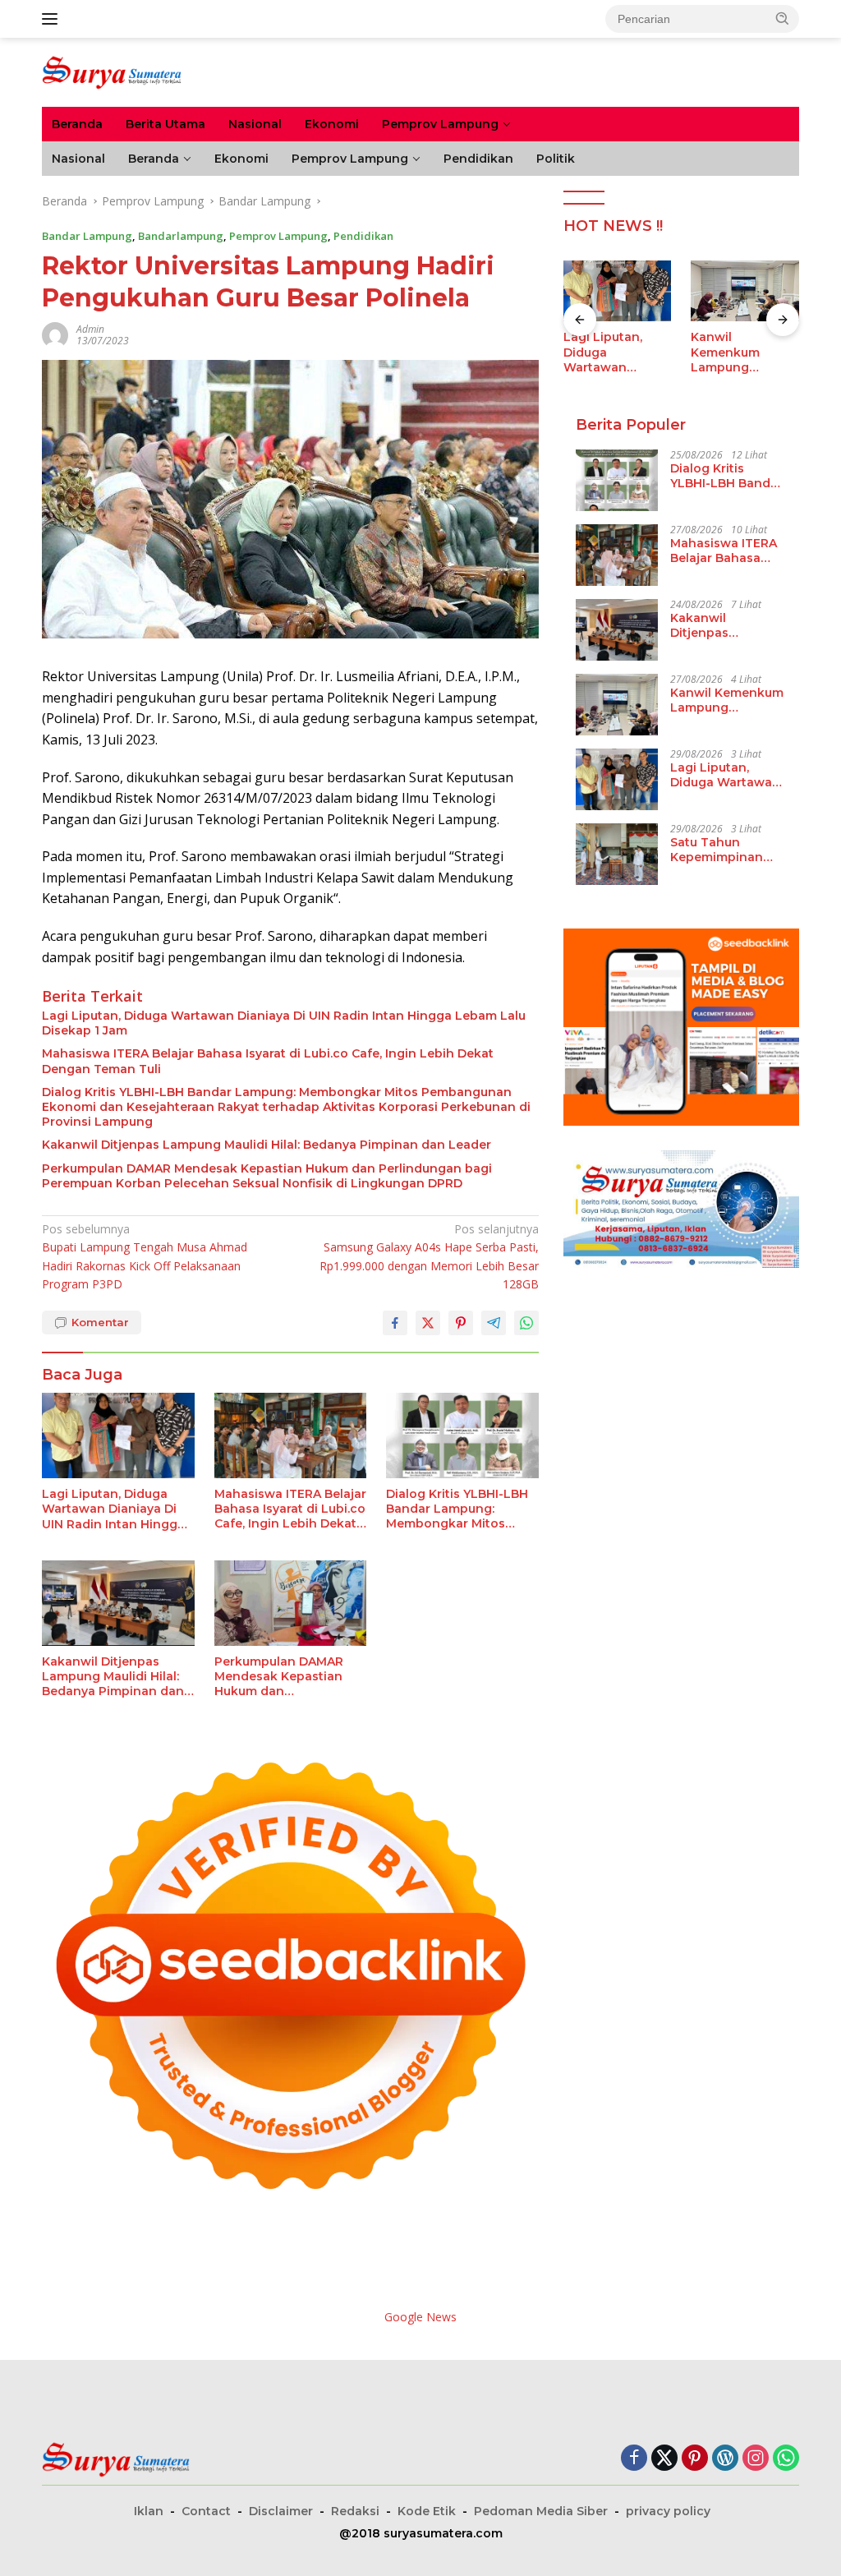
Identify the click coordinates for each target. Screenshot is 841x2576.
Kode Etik (427, 2511)
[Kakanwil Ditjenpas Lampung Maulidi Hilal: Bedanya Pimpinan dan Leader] (118, 1603)
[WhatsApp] (786, 2459)
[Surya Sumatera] (112, 71)
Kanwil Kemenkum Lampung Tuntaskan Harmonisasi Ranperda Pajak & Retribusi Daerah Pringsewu (625, 352)
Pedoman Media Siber (541, 2511)
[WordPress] (725, 2459)
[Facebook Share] (395, 1323)
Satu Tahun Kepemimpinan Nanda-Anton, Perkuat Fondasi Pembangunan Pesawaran (720, 850)
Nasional (255, 124)
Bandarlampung (181, 236)
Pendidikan (478, 159)
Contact (206, 2511)
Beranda (77, 124)
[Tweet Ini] (428, 1323)
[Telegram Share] (494, 1323)
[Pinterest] (695, 2459)
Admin (90, 329)
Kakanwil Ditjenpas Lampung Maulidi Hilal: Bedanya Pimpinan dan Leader (267, 1145)
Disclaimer (281, 2511)
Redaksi (355, 2511)
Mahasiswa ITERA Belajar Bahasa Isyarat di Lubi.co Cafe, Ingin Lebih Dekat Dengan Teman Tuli (268, 1061)
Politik (556, 159)
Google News (420, 2317)
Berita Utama (165, 124)
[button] (783, 18)
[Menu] (53, 19)
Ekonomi (332, 124)
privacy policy (668, 2511)
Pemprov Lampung (440, 124)
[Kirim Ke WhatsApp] (526, 1323)
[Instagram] (756, 2459)
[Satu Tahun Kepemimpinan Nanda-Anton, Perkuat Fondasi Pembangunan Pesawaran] (617, 854)
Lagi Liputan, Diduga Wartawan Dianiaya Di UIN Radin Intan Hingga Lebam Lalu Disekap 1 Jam (284, 1023)
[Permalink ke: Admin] (55, 333)
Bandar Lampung (87, 236)
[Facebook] (634, 2459)
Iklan (149, 2511)
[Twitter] (664, 2459)
